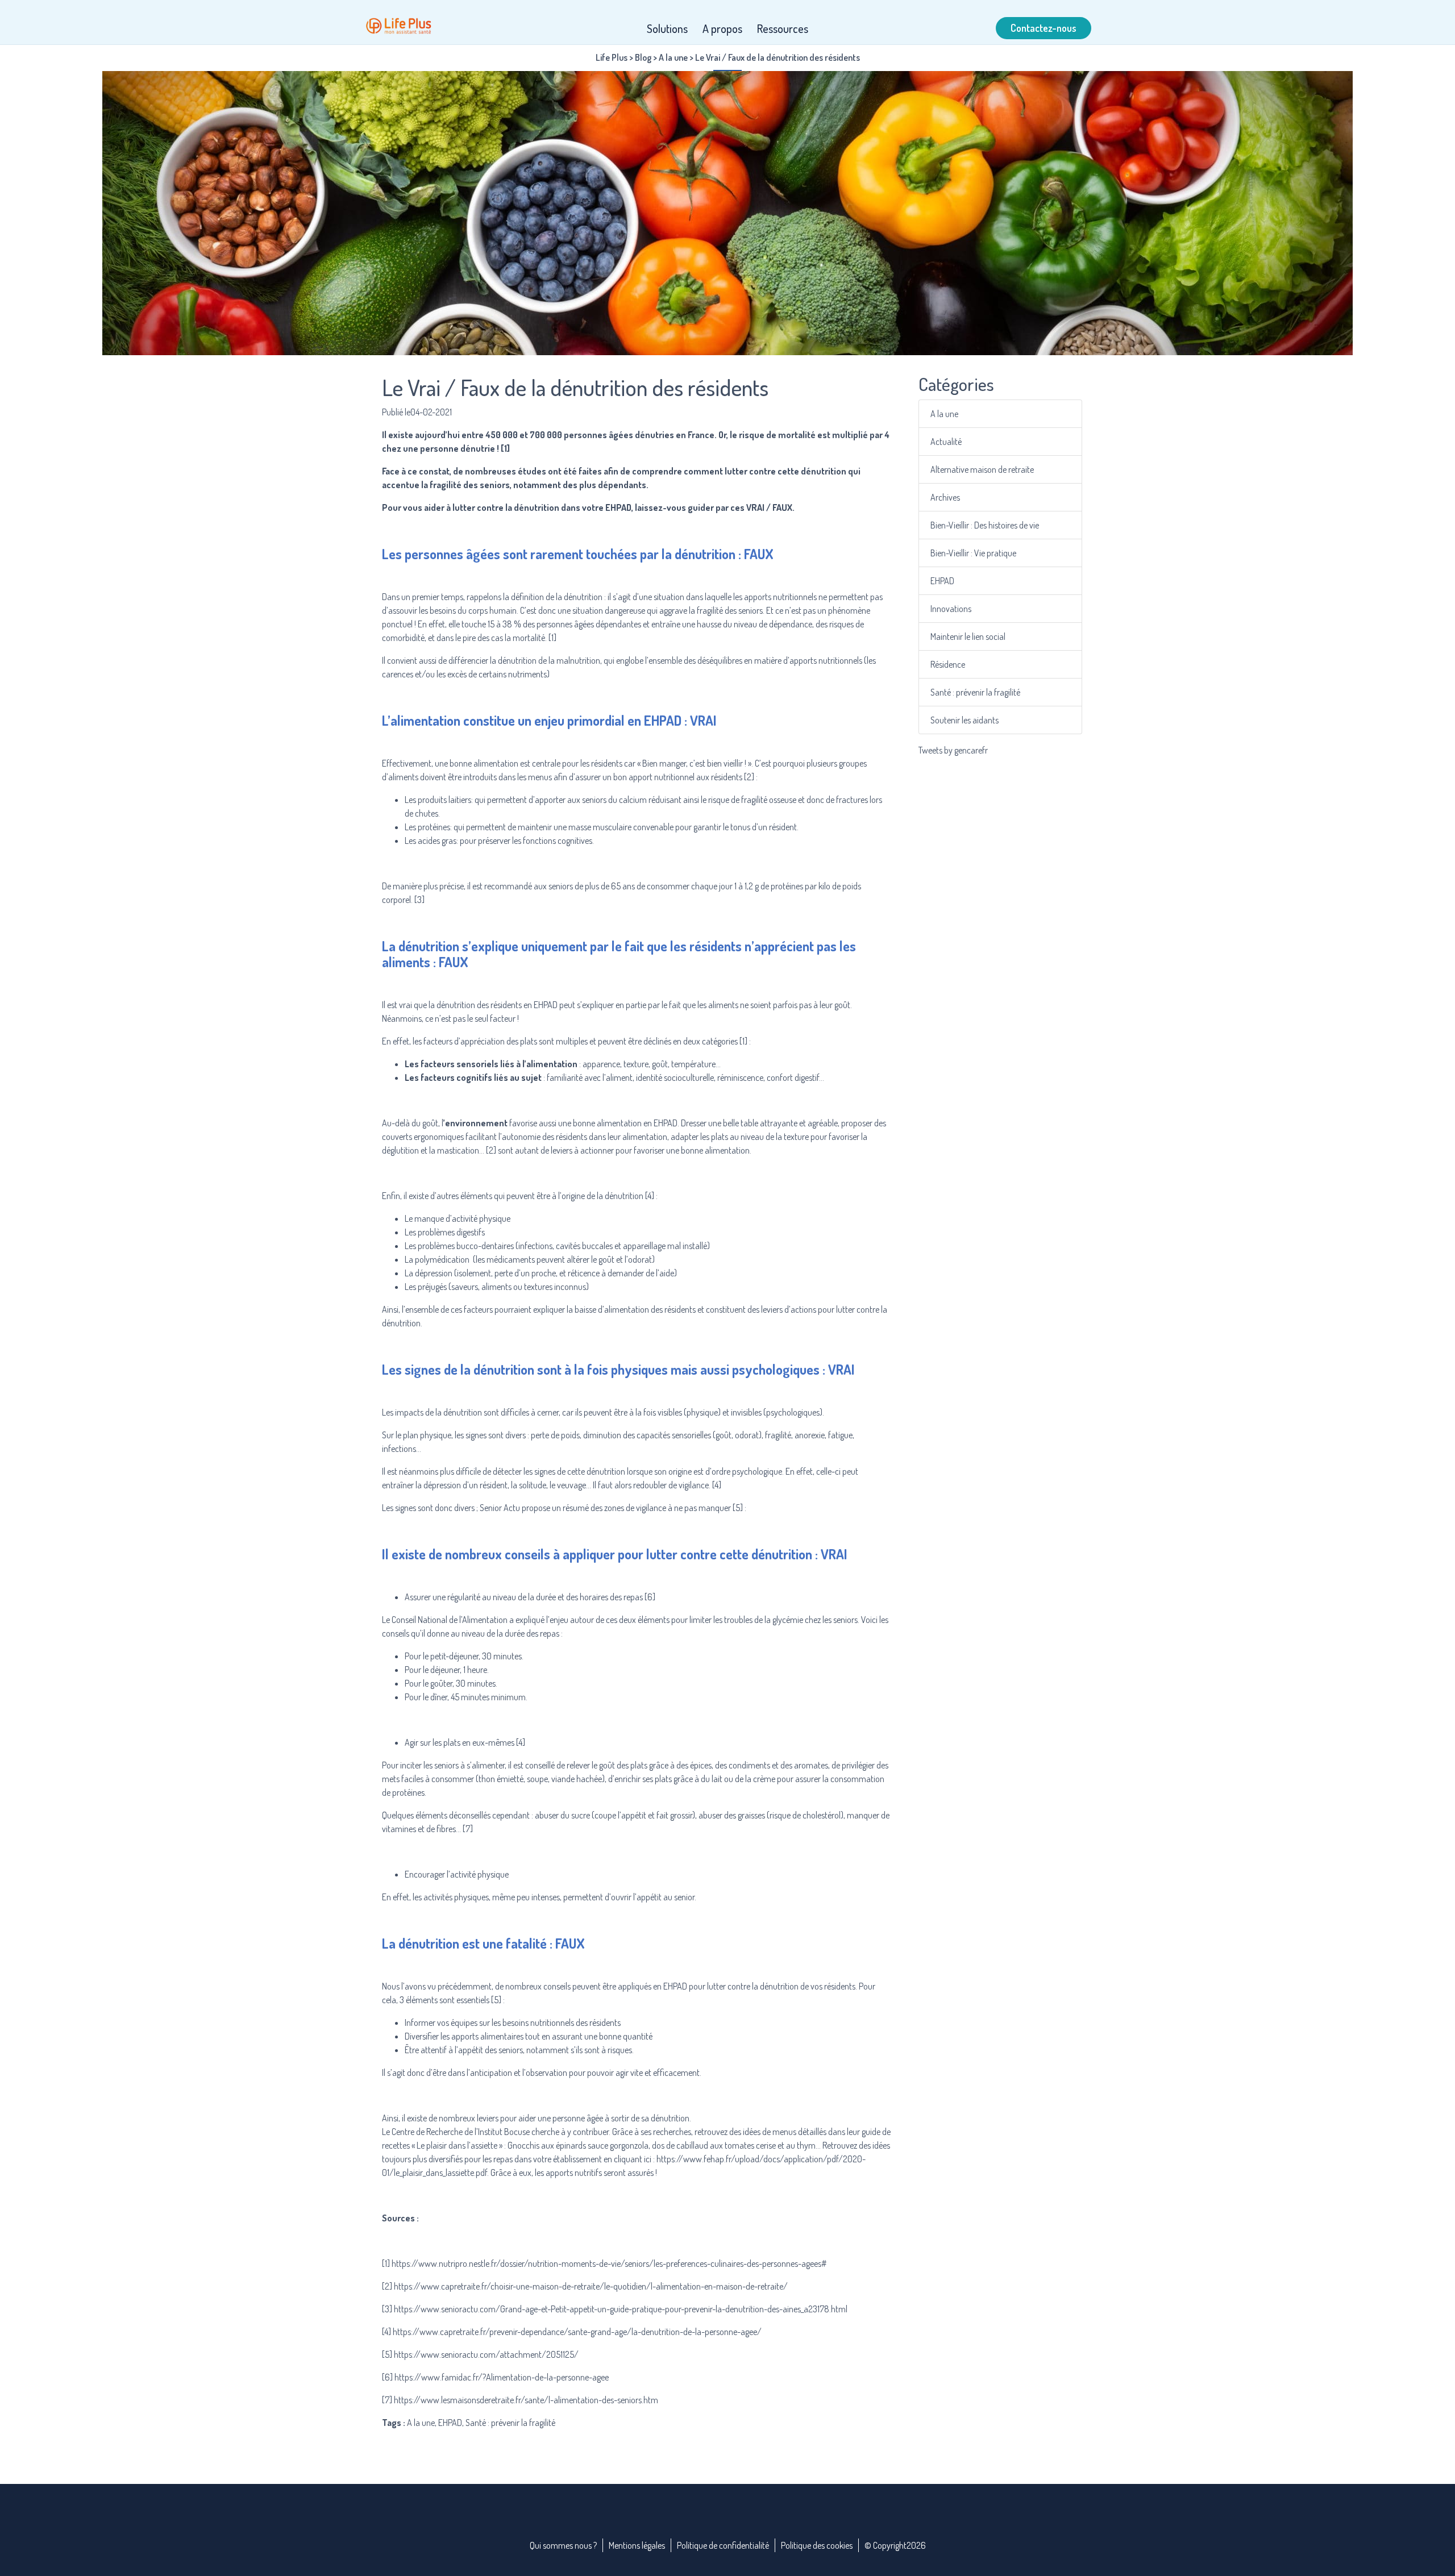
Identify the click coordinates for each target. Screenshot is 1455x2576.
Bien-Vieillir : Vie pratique (973, 553)
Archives (945, 497)
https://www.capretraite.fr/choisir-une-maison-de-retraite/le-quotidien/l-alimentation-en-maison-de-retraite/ (591, 2286)
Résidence (948, 664)
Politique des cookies (817, 2545)
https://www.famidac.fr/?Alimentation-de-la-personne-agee (502, 2377)
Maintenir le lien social (968, 636)
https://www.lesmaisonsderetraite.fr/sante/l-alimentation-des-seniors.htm (526, 2400)
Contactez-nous (1044, 28)
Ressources (783, 28)
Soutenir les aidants (965, 720)
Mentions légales (637, 2545)
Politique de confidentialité (723, 2545)
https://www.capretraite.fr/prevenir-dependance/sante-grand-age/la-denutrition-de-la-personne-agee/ (577, 2332)
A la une (944, 414)
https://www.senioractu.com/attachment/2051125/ (486, 2354)
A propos (722, 28)
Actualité (946, 442)
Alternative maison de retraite (982, 469)
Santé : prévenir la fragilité (975, 692)
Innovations (951, 609)
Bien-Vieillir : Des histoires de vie (985, 525)
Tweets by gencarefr (953, 750)
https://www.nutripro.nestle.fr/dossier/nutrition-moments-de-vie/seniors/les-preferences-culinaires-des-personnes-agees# (609, 2263)
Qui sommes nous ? (563, 2545)
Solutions (667, 28)
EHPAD (942, 581)
